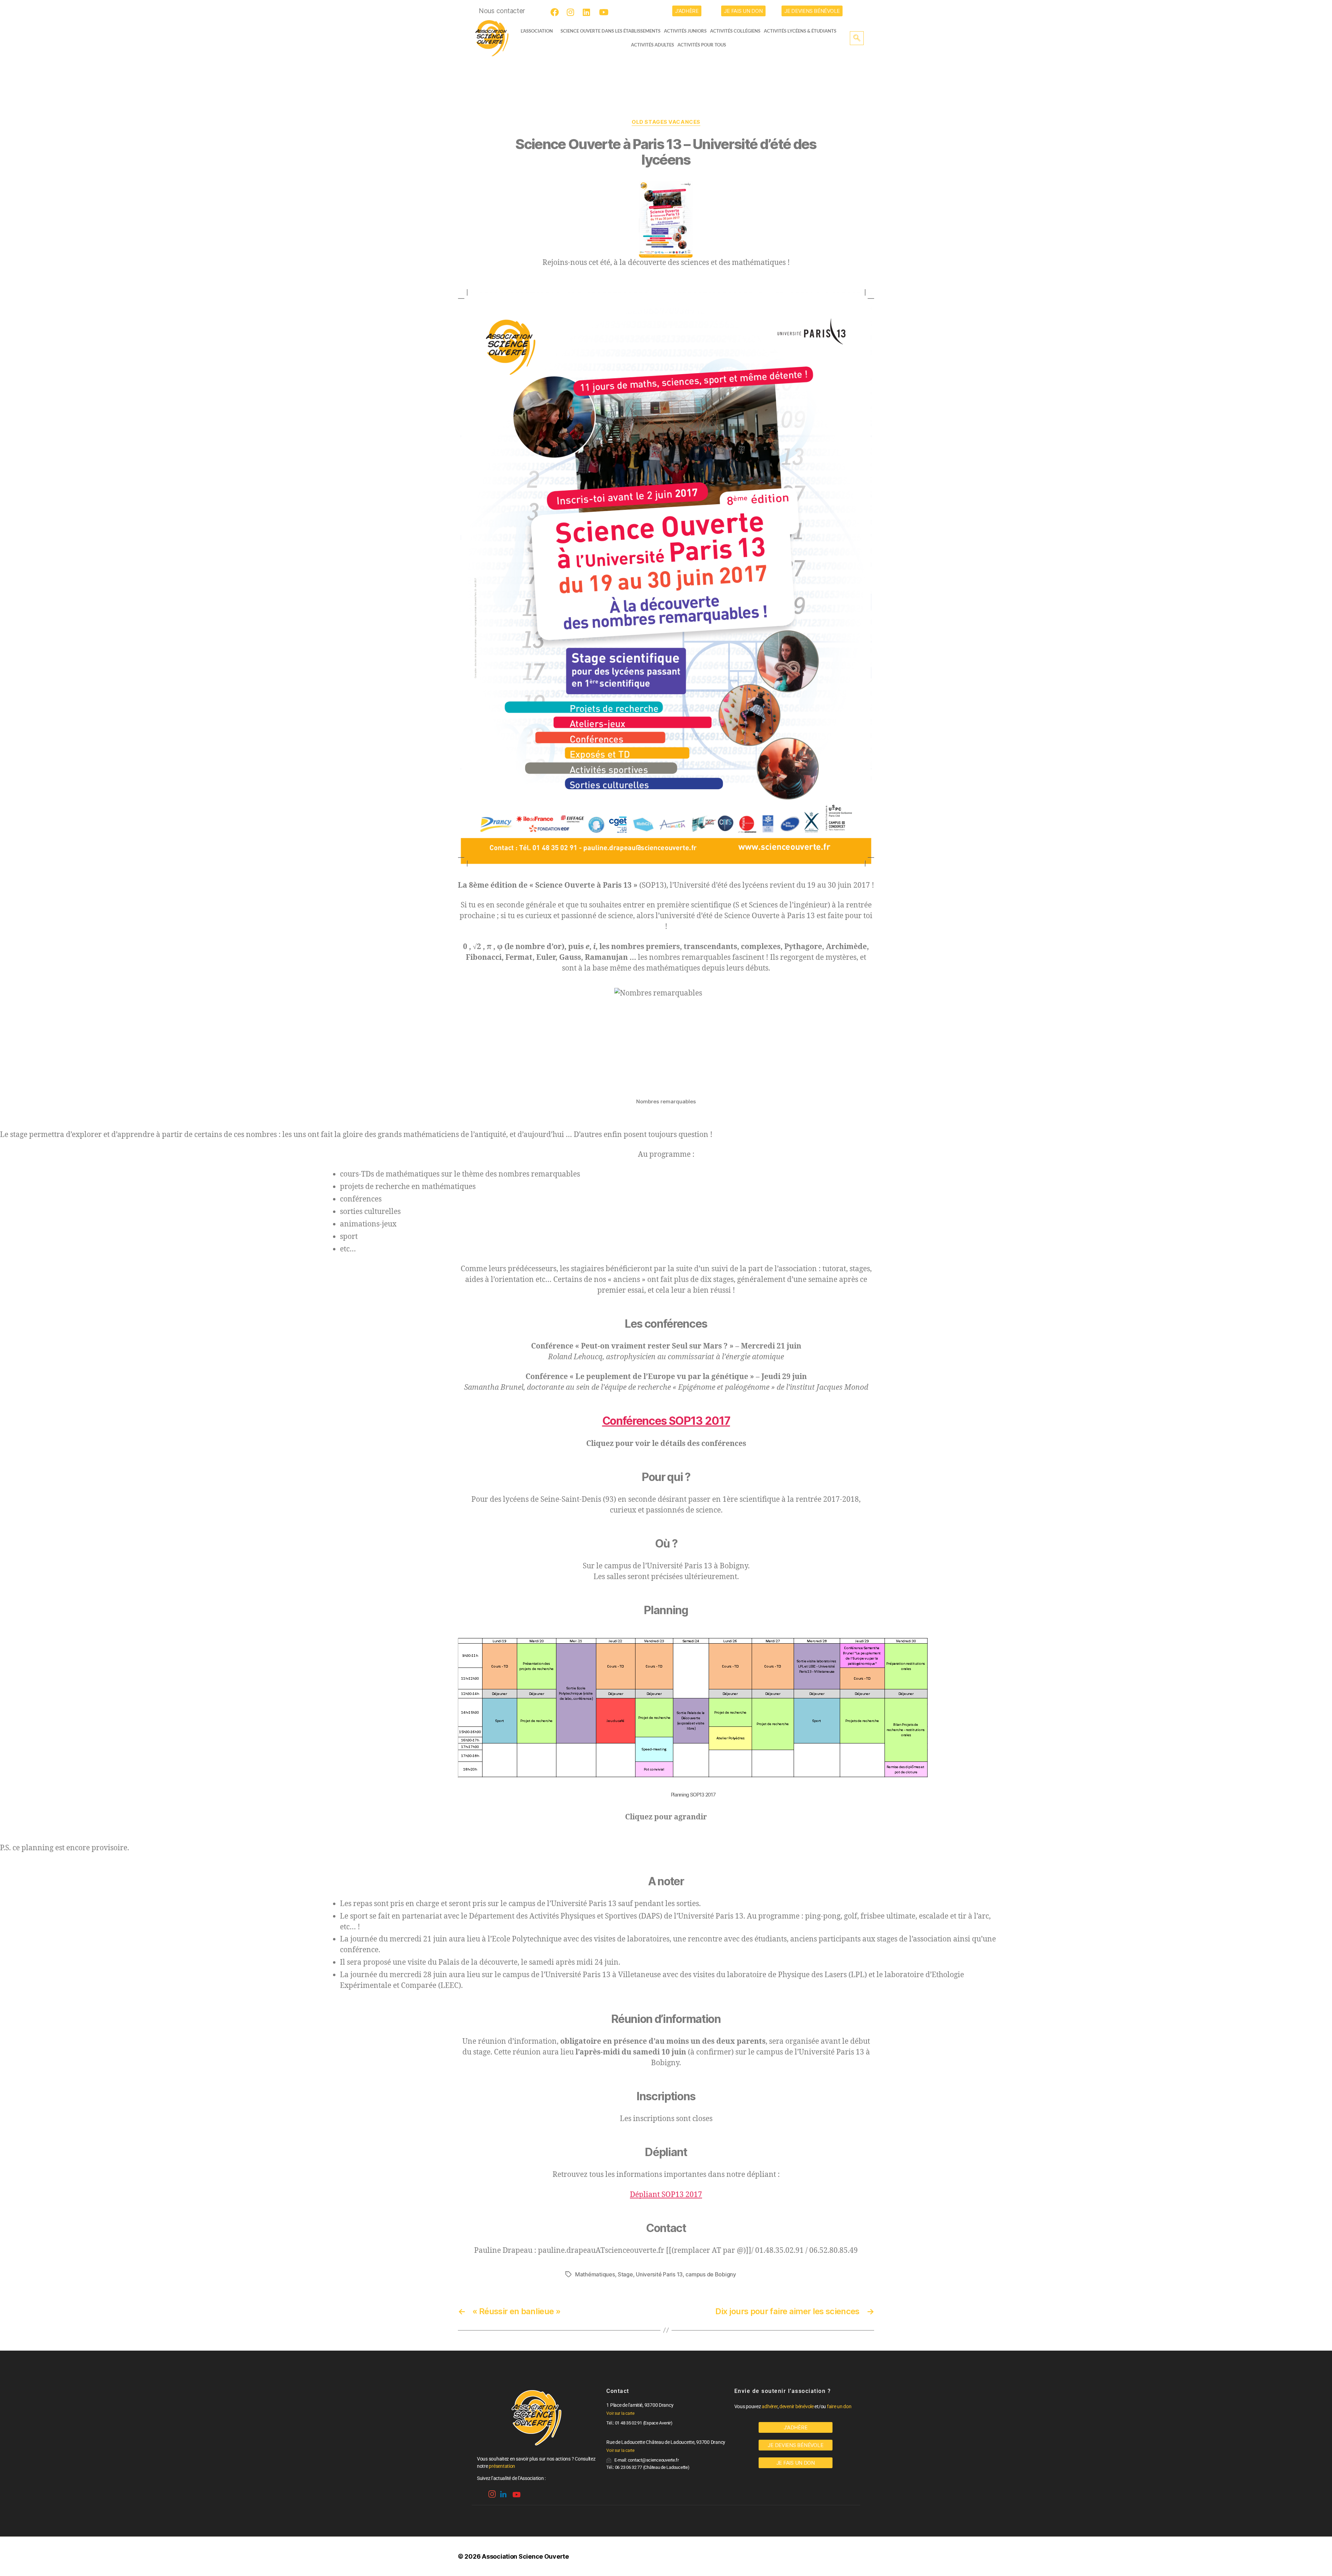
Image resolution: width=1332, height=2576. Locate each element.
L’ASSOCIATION (537, 31)
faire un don (839, 2406)
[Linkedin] (503, 2492)
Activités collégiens (735, 31)
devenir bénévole (797, 2406)
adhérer (770, 2406)
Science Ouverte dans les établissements (610, 31)
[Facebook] (556, 12)
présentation (502, 2466)
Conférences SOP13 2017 (666, 1421)
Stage (625, 2274)
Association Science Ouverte (525, 2556)
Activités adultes (652, 45)
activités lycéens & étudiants (800, 31)
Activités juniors (685, 31)
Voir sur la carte (620, 2413)
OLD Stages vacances (666, 122)
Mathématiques (595, 2274)
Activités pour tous (702, 45)
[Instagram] (572, 12)
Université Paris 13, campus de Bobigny (686, 2274)
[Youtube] (604, 12)
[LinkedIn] (588, 12)
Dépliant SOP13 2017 (666, 2195)
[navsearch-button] (857, 38)
